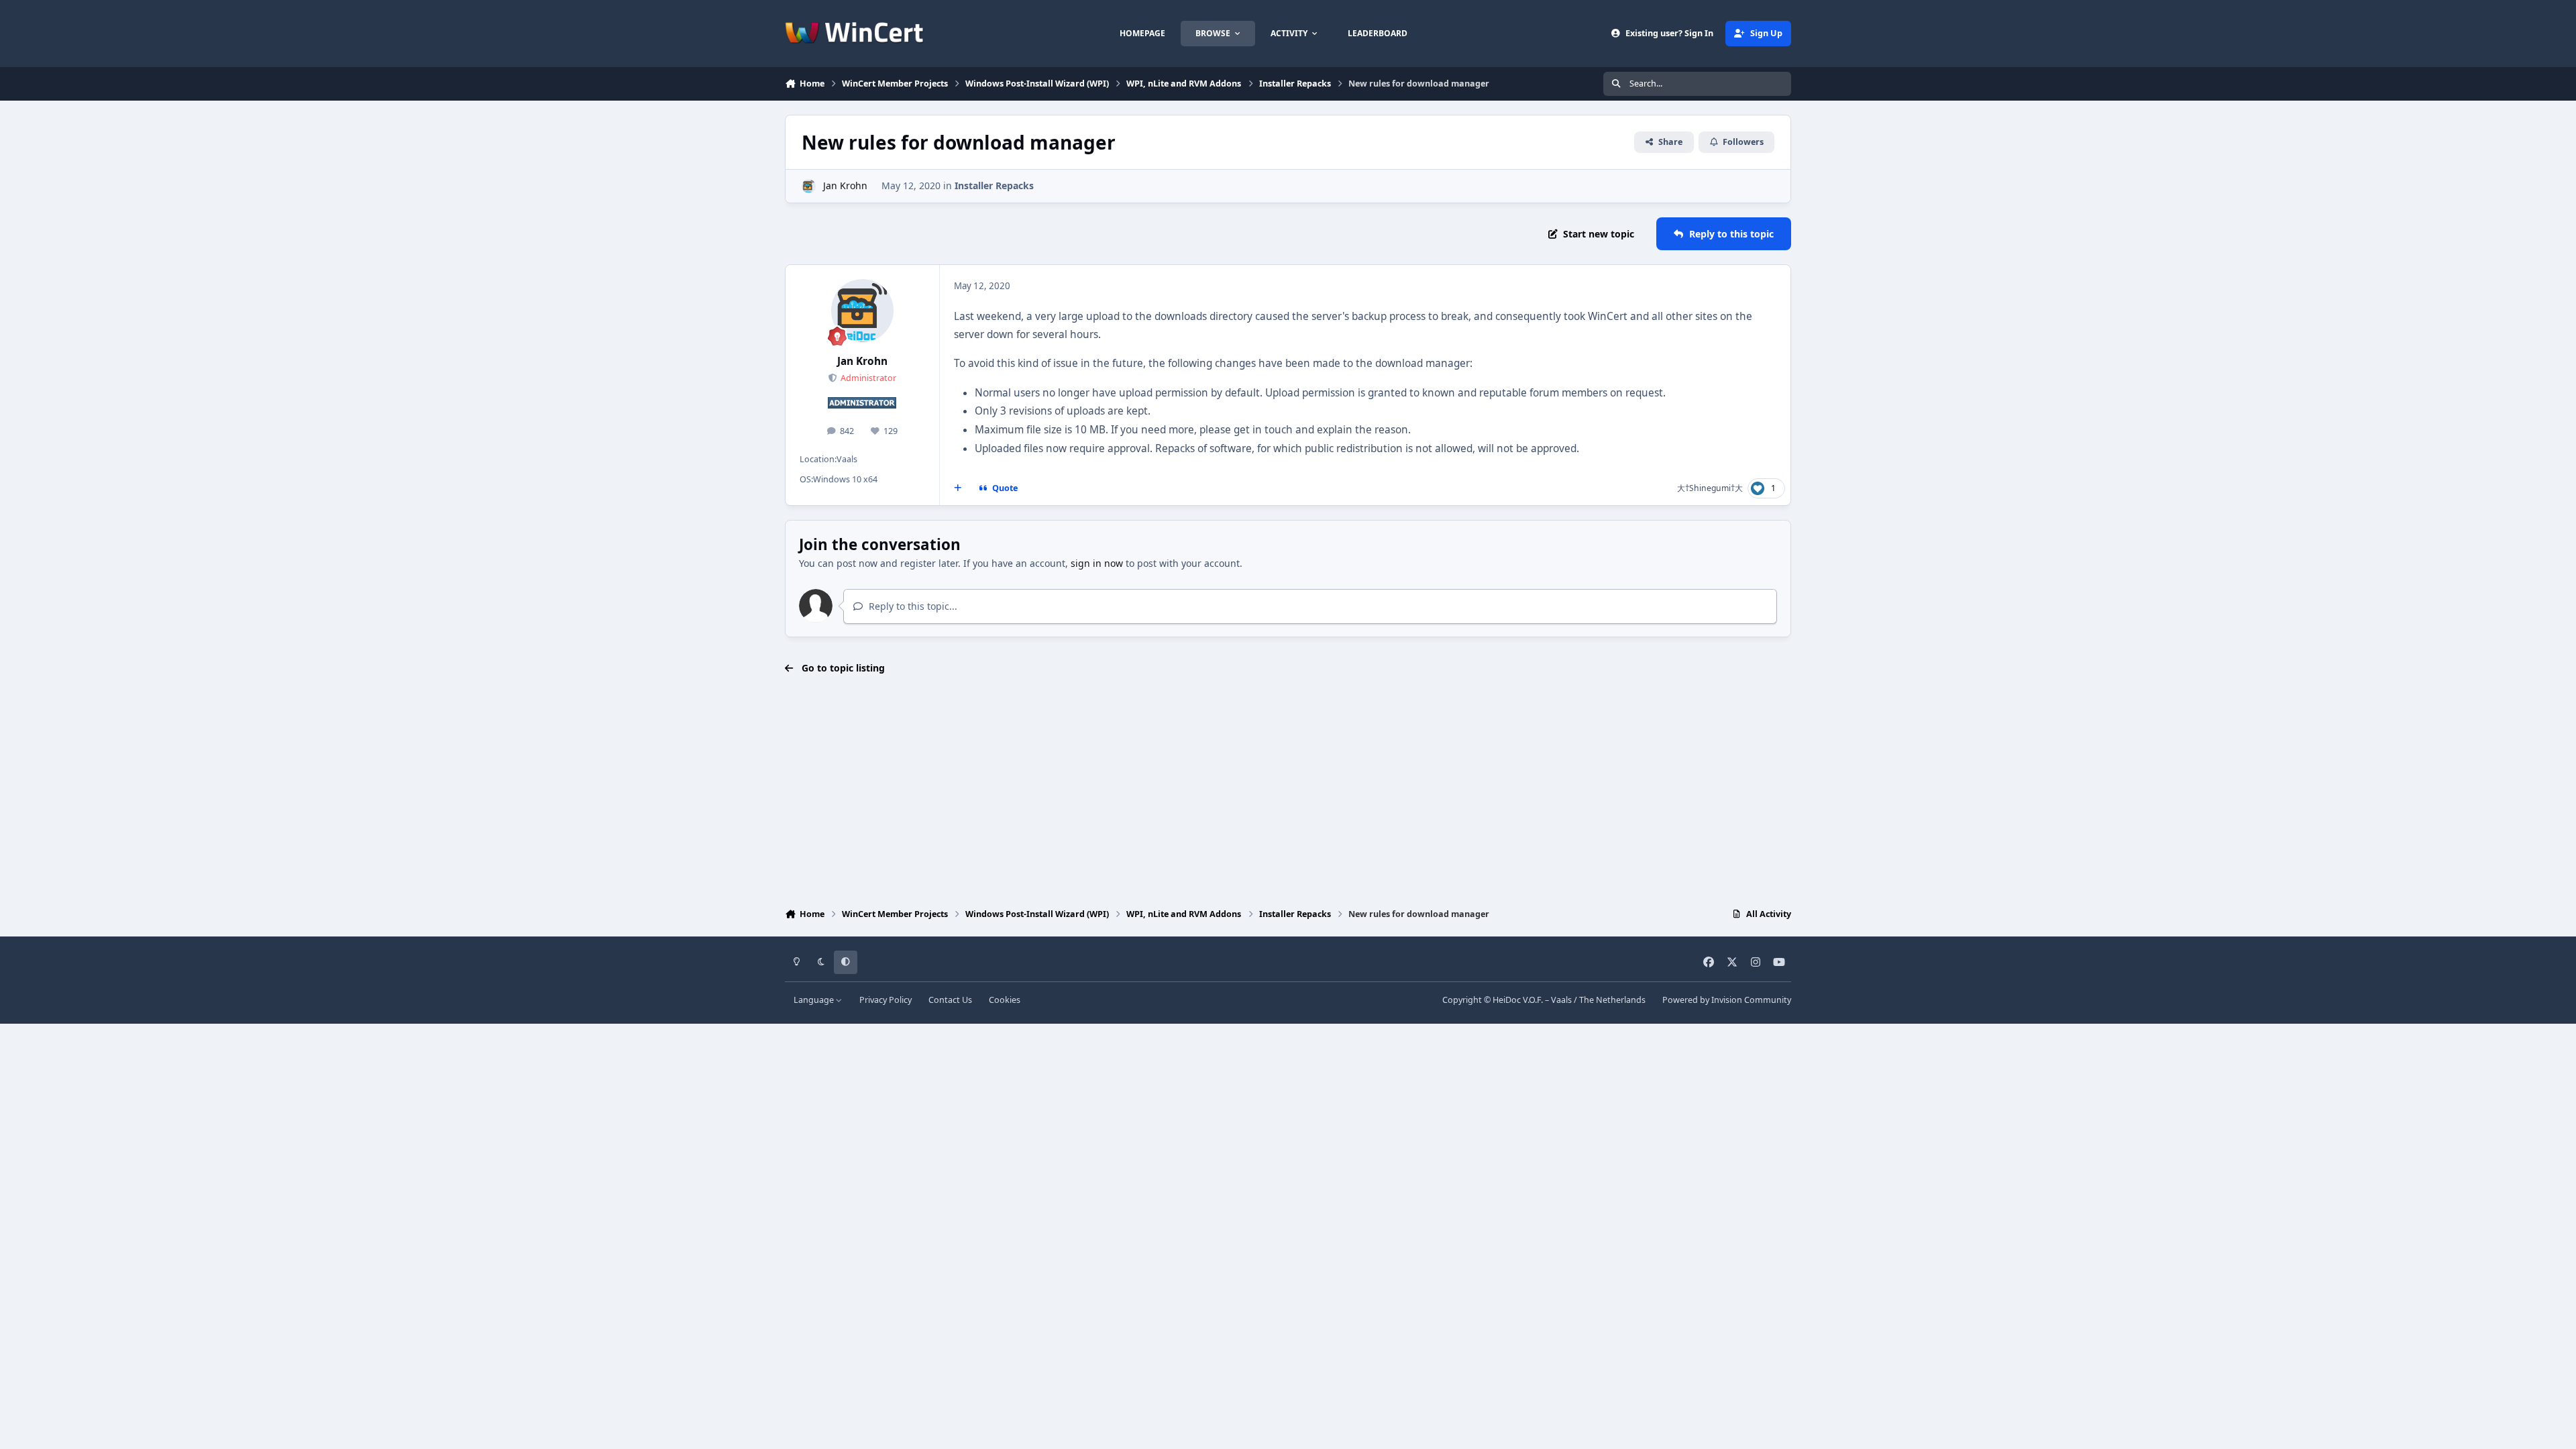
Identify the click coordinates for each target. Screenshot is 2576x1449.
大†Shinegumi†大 (1710, 488)
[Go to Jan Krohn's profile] (809, 186)
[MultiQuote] (958, 488)
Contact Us (950, 1000)
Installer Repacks (994, 185)
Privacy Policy (885, 1000)
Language (815, 1000)
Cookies (1005, 1000)
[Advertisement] (1288, 793)
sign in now (1097, 563)
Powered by (1727, 1000)
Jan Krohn (845, 185)
